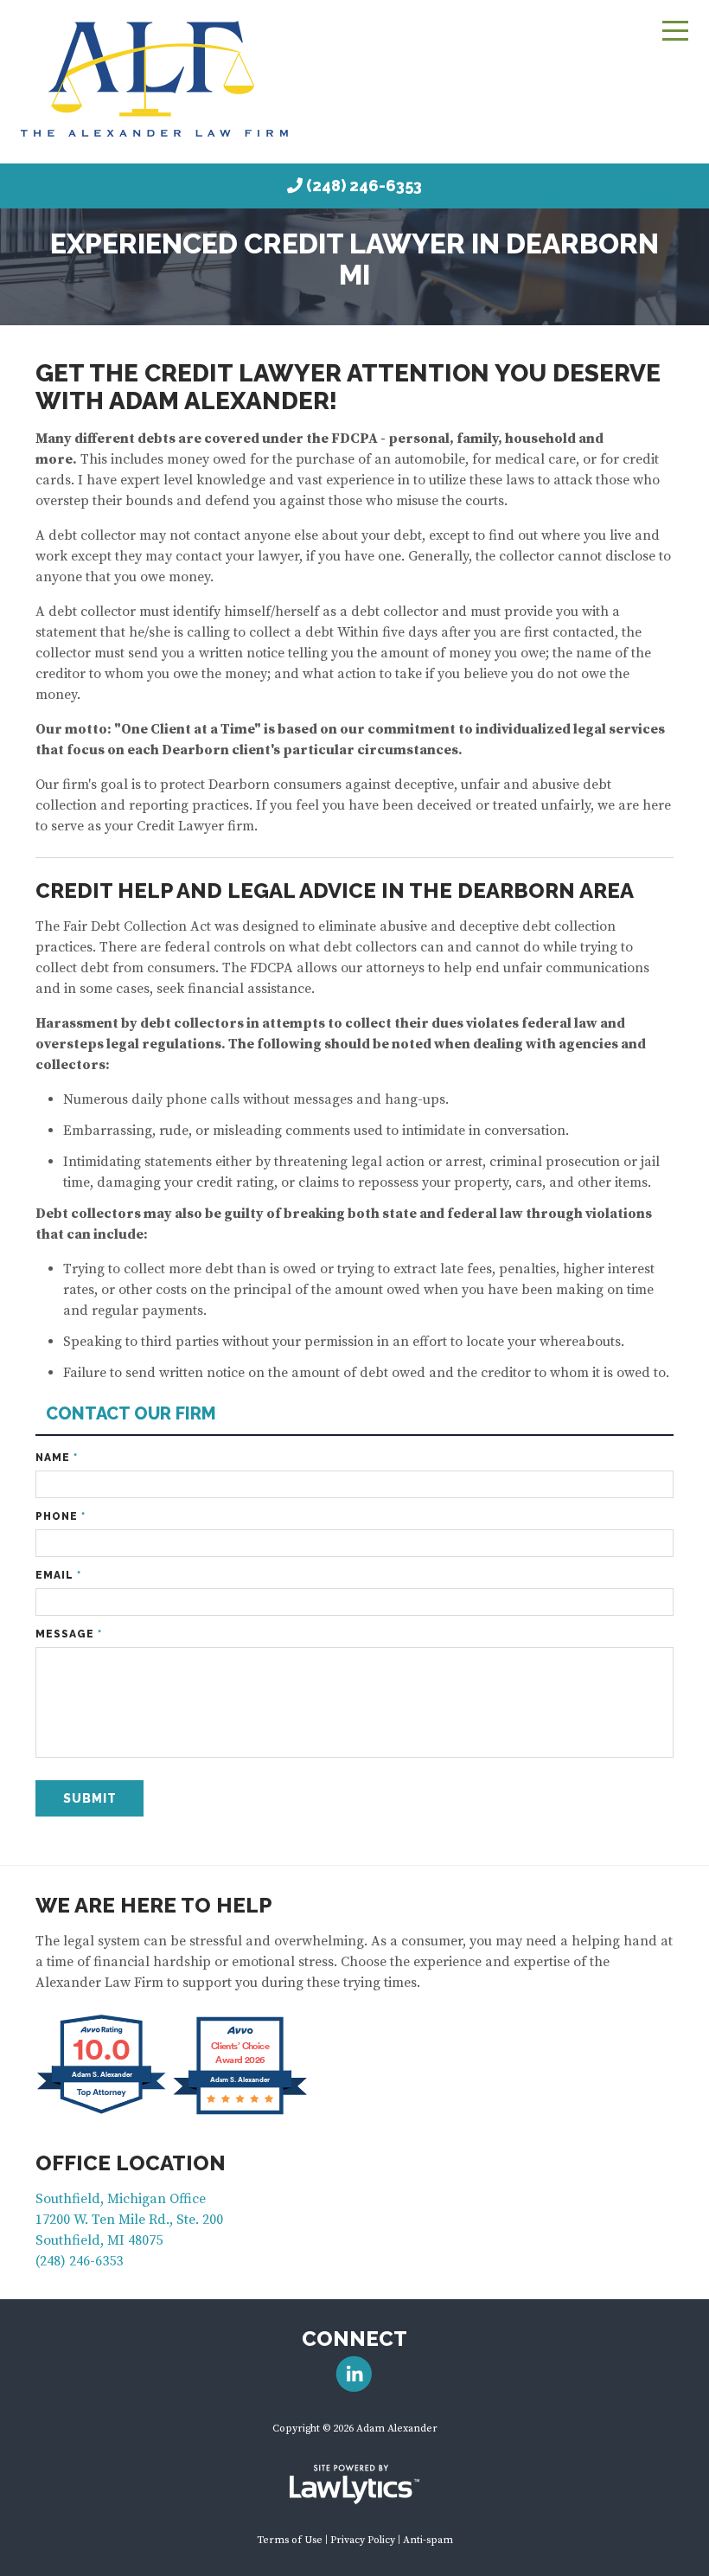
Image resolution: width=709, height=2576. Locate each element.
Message (69, 1634)
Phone (61, 1516)
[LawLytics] (354, 2484)
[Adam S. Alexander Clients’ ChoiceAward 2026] (240, 2113)
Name (57, 1458)
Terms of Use (290, 2540)
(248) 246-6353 (364, 186)
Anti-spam (428, 2540)
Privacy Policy (363, 2540)
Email (58, 1575)
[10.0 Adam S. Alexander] (102, 2113)
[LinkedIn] (354, 2374)
